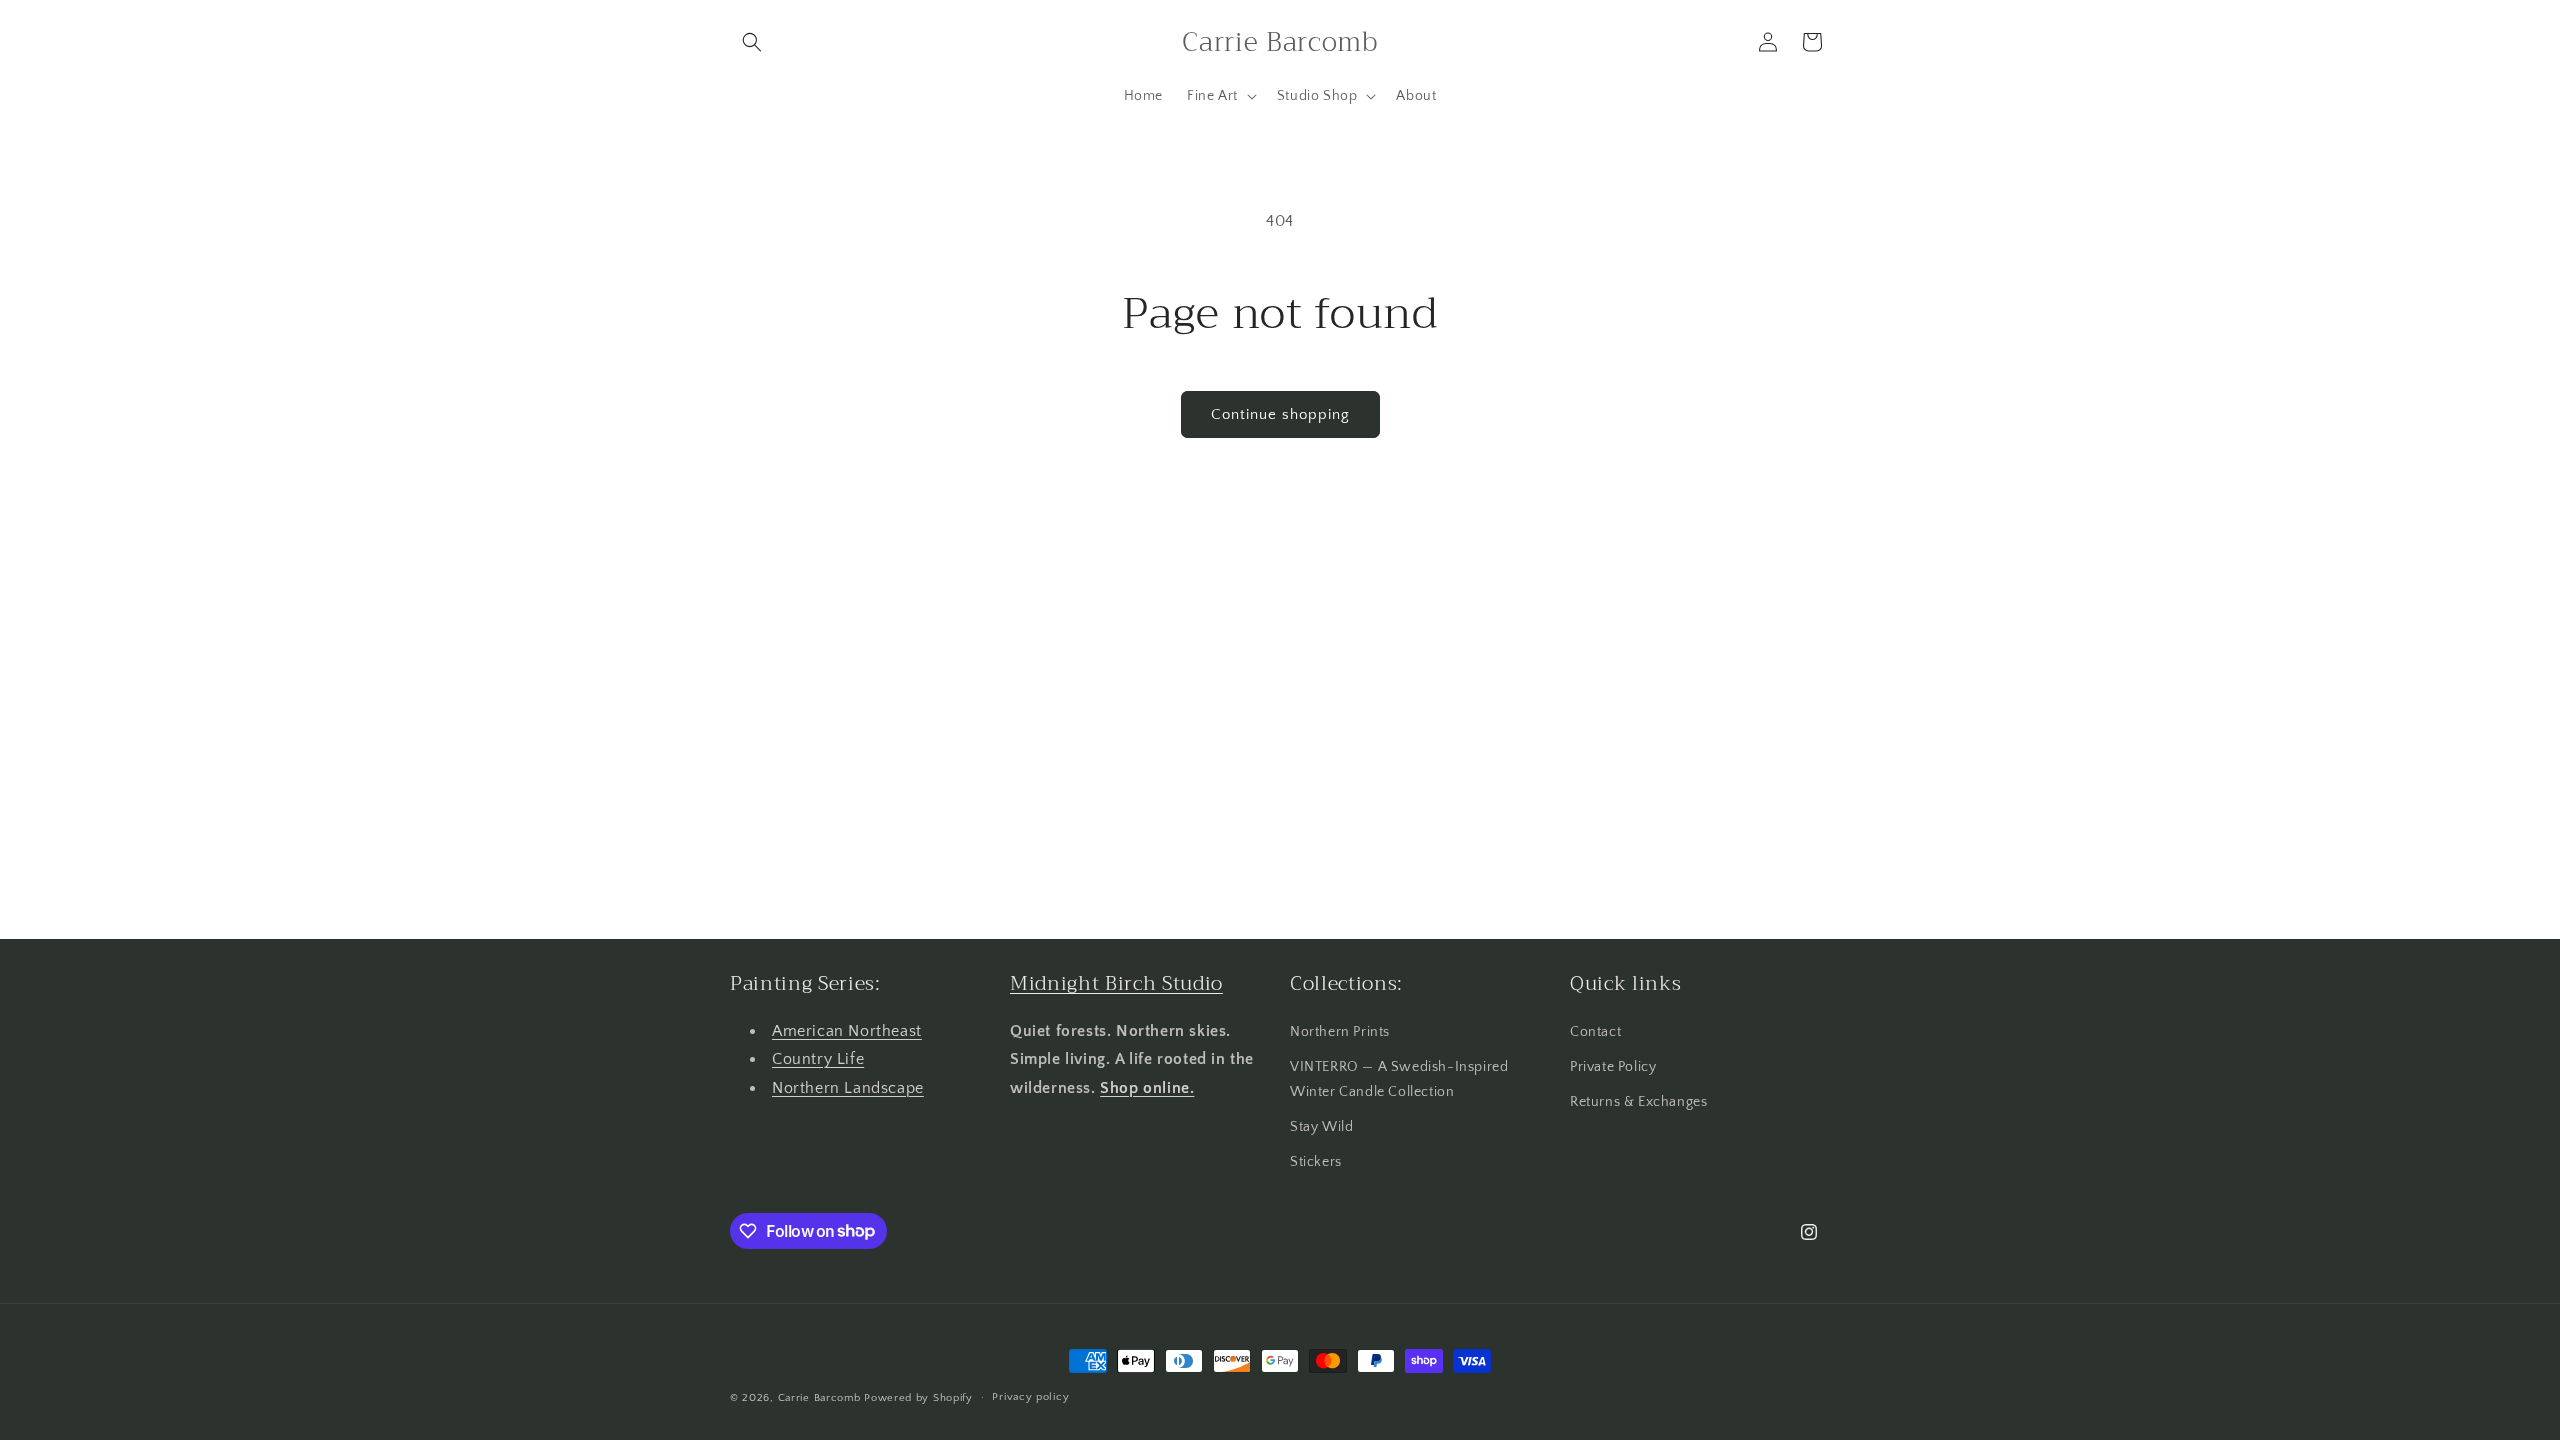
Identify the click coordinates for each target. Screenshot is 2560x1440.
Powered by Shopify (918, 1398)
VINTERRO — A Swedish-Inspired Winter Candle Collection (1399, 1079)
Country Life (818, 1059)
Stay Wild (1321, 1127)
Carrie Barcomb (819, 1398)
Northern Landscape (848, 1088)
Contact (1595, 1032)
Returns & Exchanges (1638, 1102)
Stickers (1316, 1162)
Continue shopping (1280, 414)
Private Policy (1613, 1067)
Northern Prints (1340, 1032)
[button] (752, 42)
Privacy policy (1030, 1397)
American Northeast (847, 1031)
